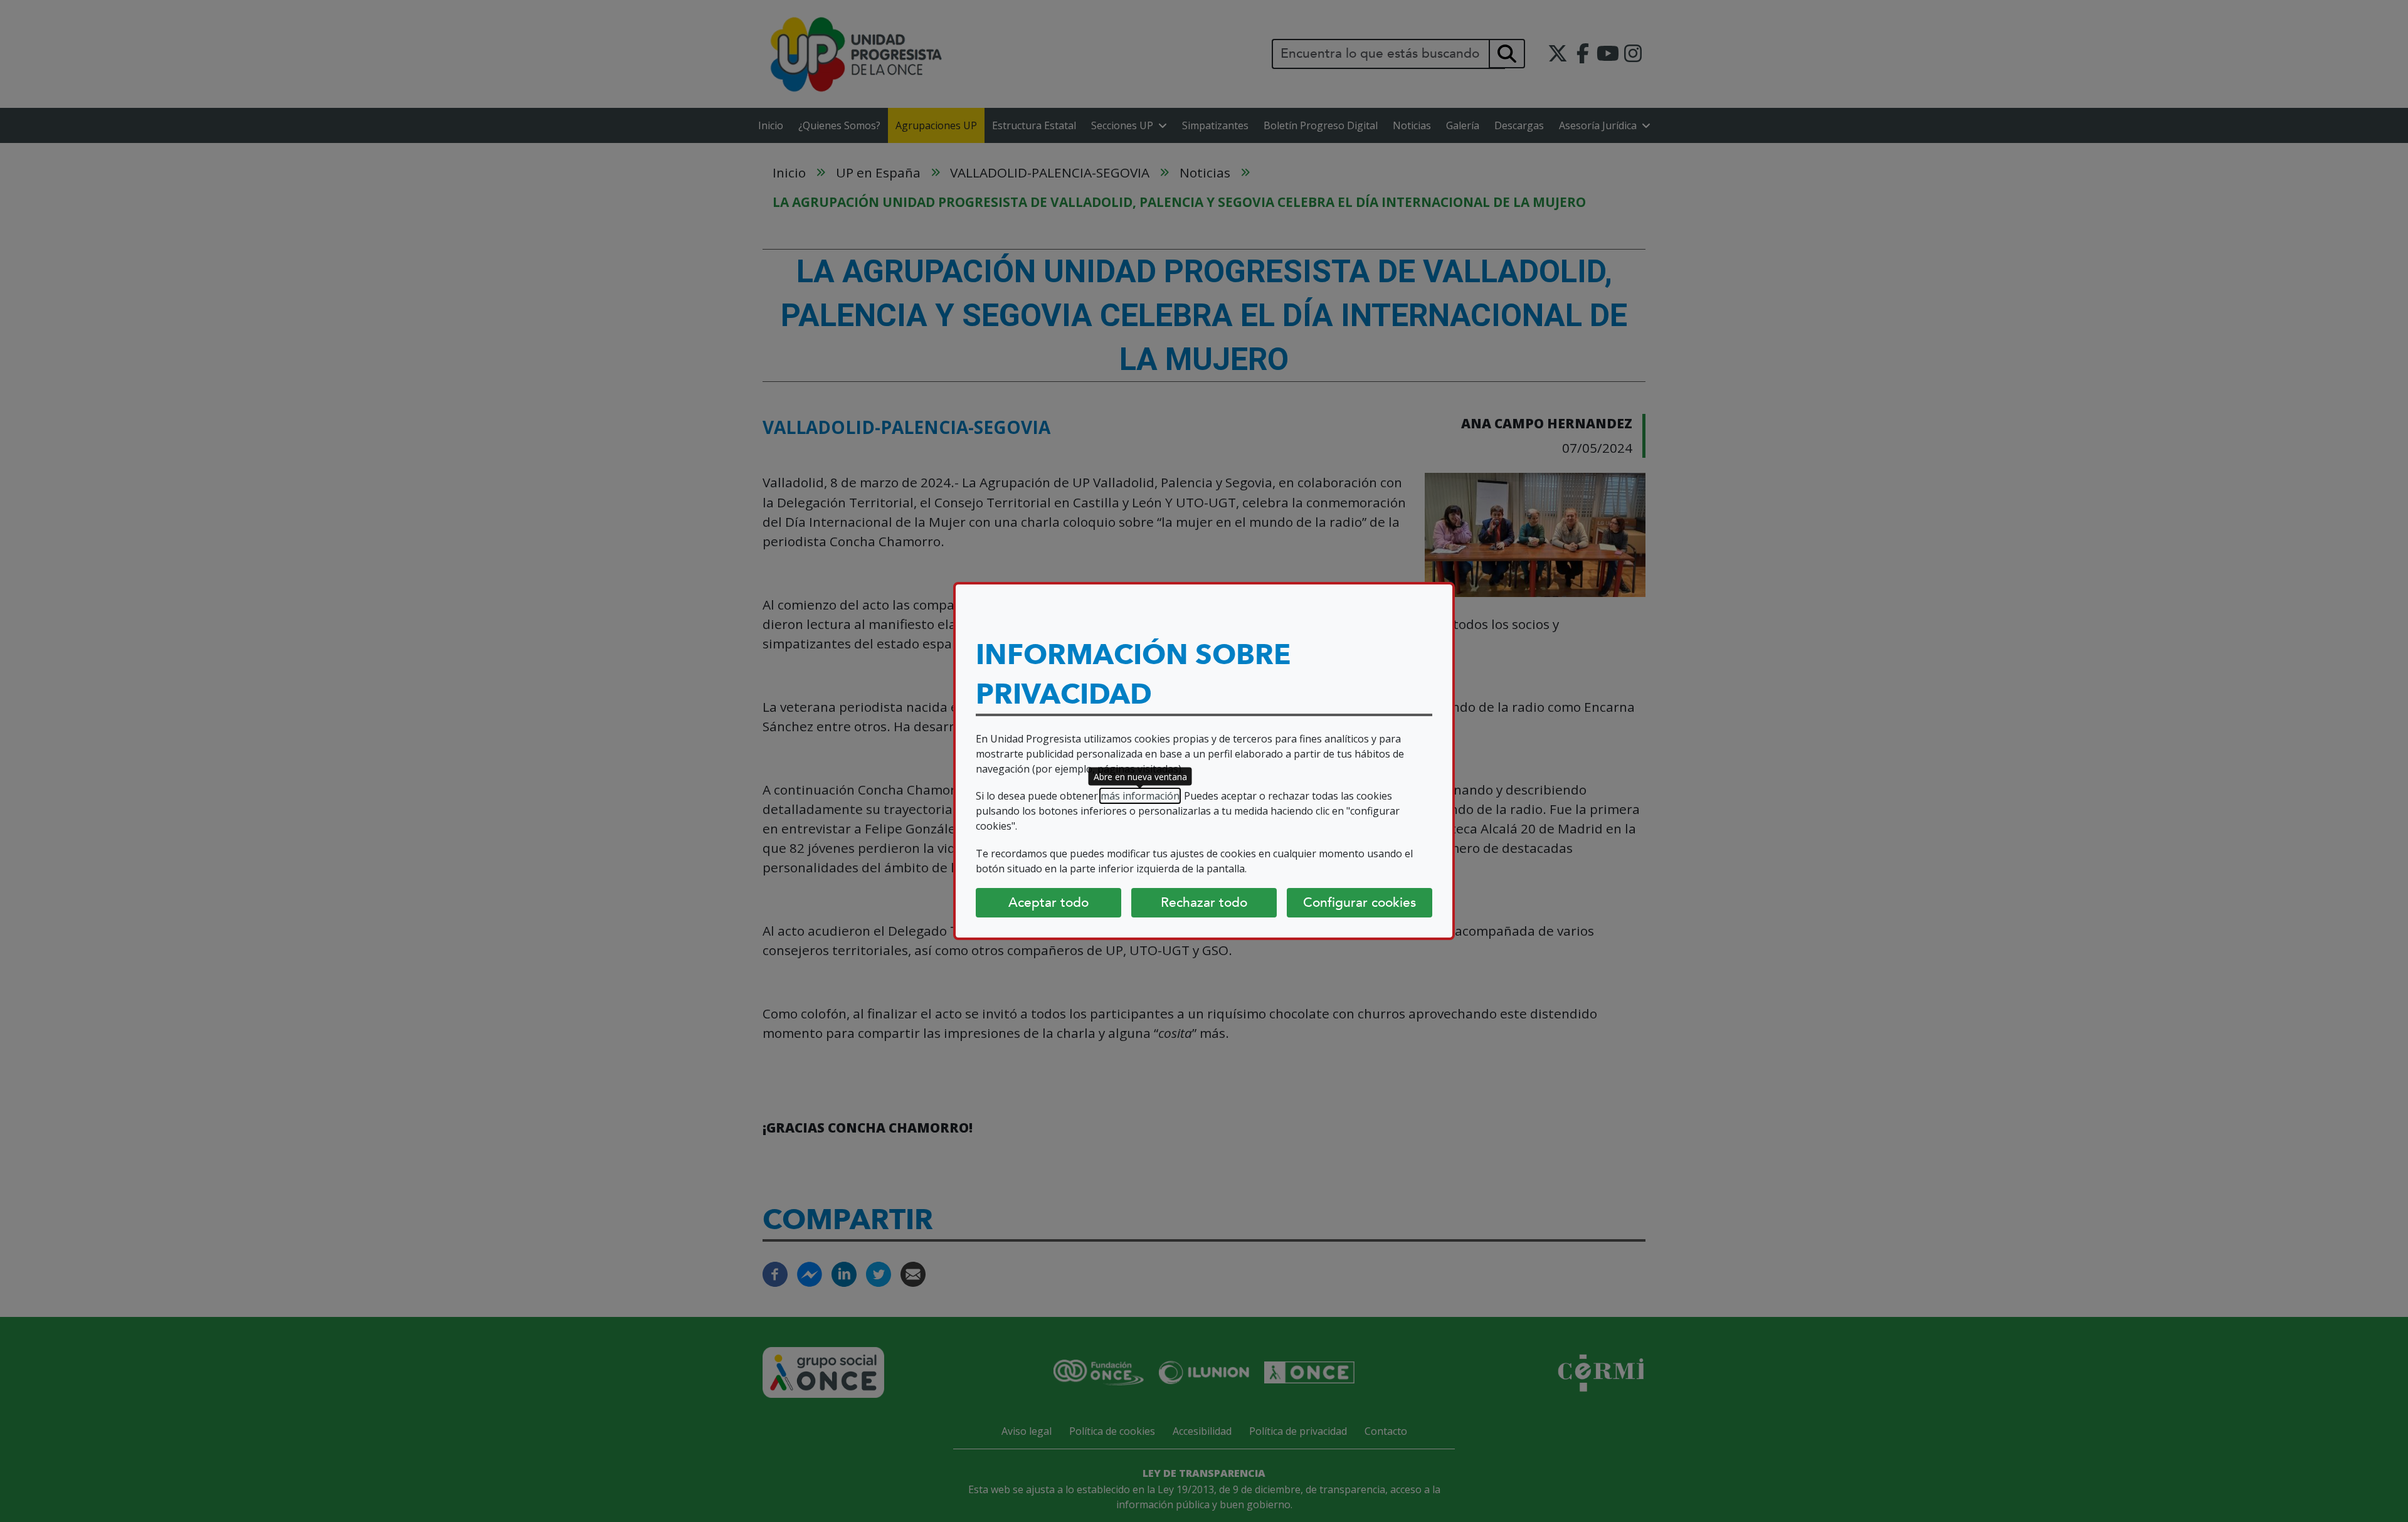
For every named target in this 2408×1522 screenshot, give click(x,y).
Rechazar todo (1204, 902)
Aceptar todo (1048, 902)
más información (1140, 796)
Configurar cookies (1360, 902)
